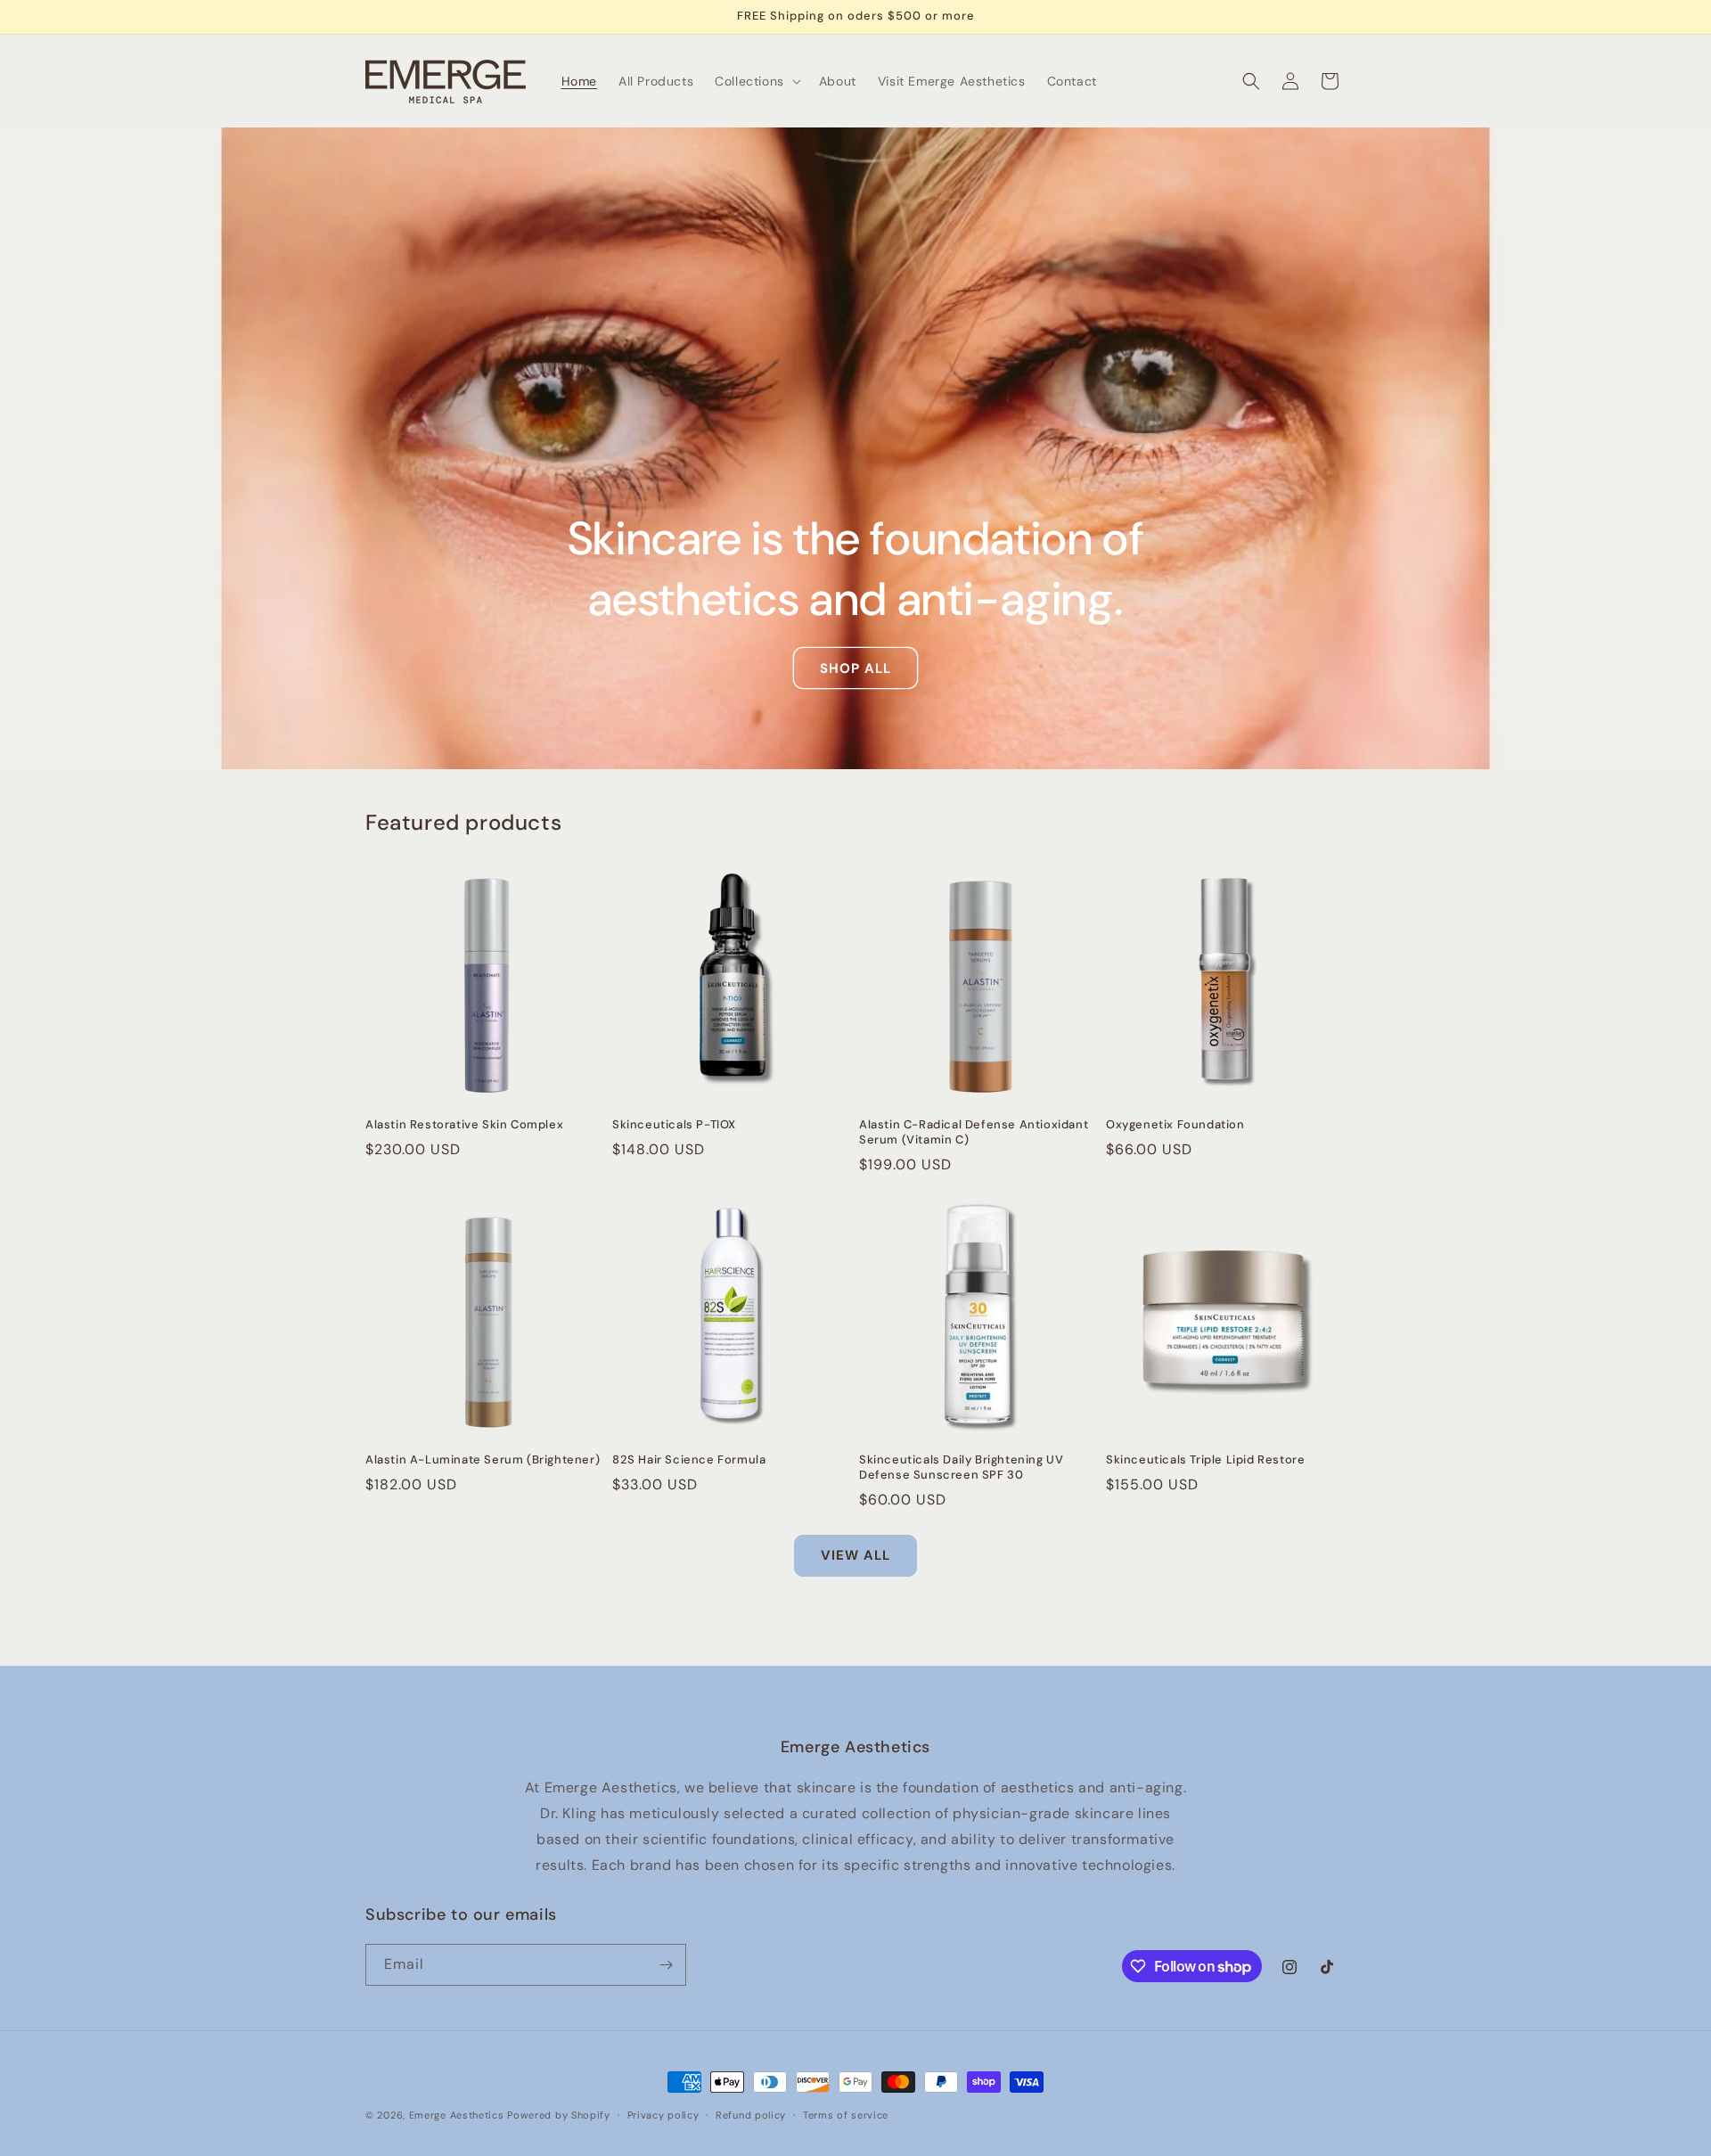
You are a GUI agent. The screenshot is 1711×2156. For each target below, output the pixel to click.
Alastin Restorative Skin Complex (464, 1125)
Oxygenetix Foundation (1175, 1125)
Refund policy (751, 2115)
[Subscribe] (666, 1965)
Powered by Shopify (559, 2115)
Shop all (855, 668)
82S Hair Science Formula (689, 1460)
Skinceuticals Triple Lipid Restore (1205, 1460)
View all (855, 1555)
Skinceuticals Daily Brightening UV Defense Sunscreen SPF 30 (961, 1467)
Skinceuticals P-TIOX (674, 1125)
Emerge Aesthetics (457, 2115)
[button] (756, 81)
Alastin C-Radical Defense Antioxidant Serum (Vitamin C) (974, 1132)
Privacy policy (663, 2115)
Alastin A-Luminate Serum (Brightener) (483, 1460)
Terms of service (846, 2115)
